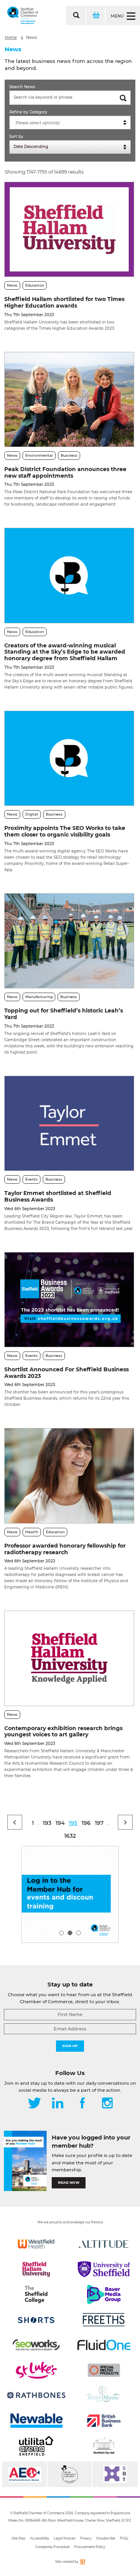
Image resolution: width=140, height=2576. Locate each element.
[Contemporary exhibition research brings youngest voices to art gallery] (69, 1658)
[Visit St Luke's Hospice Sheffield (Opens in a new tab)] (36, 2370)
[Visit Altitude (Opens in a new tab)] (104, 2244)
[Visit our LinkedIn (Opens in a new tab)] (58, 2104)
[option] (70, 1894)
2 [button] (70, 1933)
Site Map (18, 2538)
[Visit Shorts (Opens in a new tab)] (36, 2320)
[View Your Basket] (95, 16)
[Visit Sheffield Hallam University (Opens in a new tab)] (36, 2269)
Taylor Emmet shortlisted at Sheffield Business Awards (58, 1196)
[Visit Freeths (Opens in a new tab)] (104, 2320)
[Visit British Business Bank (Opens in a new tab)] (104, 2421)
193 (47, 1823)
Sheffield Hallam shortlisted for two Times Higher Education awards (64, 302)
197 (99, 1823)
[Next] (125, 1822)
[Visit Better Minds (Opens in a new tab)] (104, 2395)
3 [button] (79, 1933)
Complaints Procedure (52, 2547)
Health (32, 1532)
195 (73, 1823)
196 (86, 1823)
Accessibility (39, 2538)
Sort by (16, 137)
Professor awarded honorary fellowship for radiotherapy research (65, 1549)
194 (60, 1823)
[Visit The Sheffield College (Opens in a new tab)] (36, 2294)
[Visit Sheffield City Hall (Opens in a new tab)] (104, 2446)
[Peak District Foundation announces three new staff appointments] (69, 399)
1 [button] (61, 1933)
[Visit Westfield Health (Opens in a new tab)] (36, 2244)
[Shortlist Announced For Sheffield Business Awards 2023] (69, 1300)
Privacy (86, 2538)
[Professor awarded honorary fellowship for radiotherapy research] (69, 1476)
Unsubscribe (106, 2538)
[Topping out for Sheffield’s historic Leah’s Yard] (69, 941)
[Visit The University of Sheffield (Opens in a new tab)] (104, 2269)
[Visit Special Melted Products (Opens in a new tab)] (104, 2370)
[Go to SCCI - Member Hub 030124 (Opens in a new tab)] (70, 1894)
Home (11, 37)
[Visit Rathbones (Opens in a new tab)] (36, 2395)
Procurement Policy (90, 2547)
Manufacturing (39, 997)
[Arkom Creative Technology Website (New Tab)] (82, 2563)
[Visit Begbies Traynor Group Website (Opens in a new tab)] (70, 2474)
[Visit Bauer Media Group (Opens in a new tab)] (104, 2294)
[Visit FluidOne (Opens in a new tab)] (104, 2345)
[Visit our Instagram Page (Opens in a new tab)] (107, 2104)
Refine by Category (28, 112)
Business (69, 455)
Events (31, 1179)
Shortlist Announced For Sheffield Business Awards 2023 (66, 1373)
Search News (22, 87)
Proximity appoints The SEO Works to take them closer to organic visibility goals (65, 831)
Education (35, 285)
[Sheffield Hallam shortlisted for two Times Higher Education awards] (69, 229)
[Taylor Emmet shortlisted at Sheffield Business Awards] (69, 1123)
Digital (32, 814)
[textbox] (72, 123)
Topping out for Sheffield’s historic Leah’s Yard (64, 1014)
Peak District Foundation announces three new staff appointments (65, 472)
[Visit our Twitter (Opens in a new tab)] (34, 2104)
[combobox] (70, 123)
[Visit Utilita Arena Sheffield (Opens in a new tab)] (36, 2446)
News (31, 37)
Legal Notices (65, 2538)
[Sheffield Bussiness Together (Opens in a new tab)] (115, 2474)
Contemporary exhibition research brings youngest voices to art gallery (63, 1732)
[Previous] (15, 1822)
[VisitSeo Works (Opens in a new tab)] (36, 2345)
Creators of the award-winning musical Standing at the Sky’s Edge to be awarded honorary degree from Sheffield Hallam (65, 652)
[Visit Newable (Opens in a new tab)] (36, 2421)
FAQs (124, 2538)
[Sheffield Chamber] (23, 16)
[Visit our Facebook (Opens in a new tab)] (82, 2104)
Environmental (39, 455)
